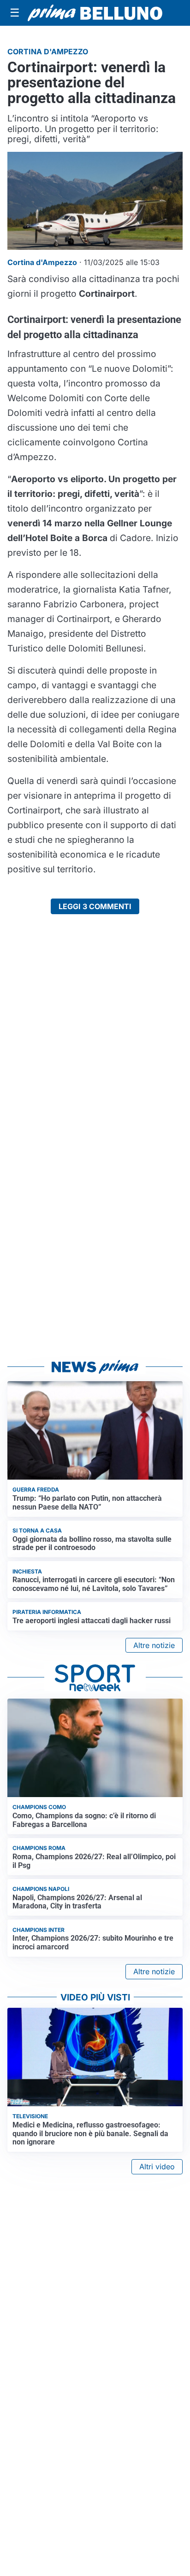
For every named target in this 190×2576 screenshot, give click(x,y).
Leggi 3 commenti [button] (95, 906)
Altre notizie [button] (154, 1645)
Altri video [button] (157, 2167)
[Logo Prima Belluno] (95, 13)
